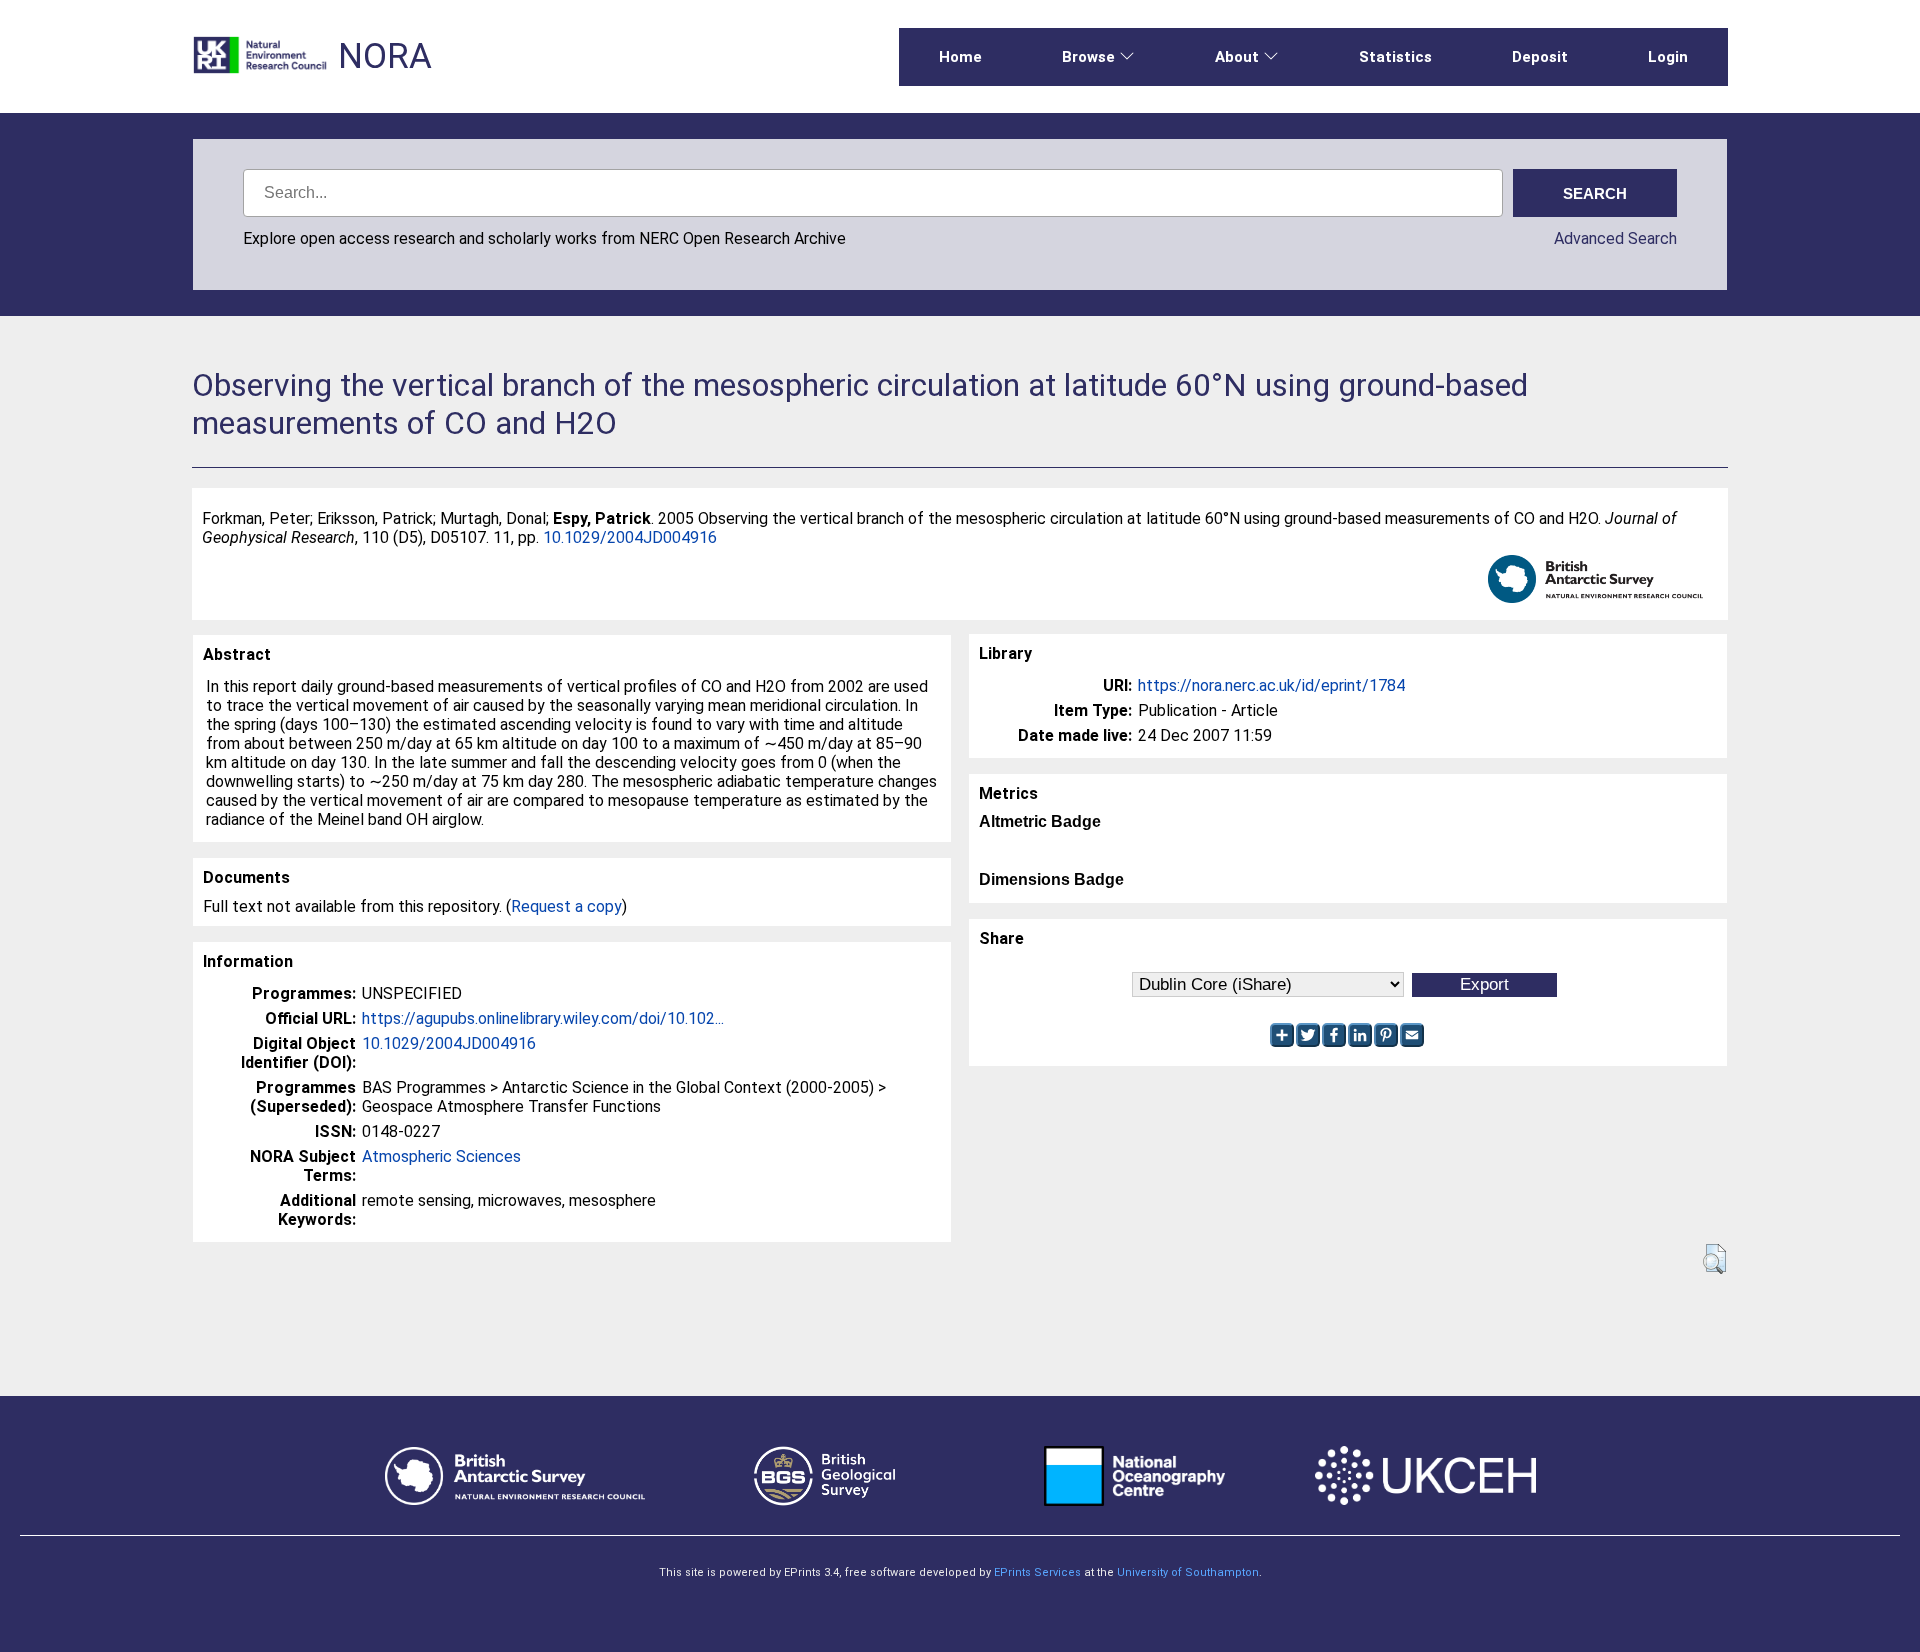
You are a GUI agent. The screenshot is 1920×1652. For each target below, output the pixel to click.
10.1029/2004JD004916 (630, 537)
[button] (1714, 1259)
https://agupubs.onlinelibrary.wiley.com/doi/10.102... (543, 1018)
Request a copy (566, 906)
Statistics (1395, 57)
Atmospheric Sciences (441, 1156)
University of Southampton (1188, 1572)
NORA (385, 56)
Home (960, 57)
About (1237, 57)
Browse (1088, 57)
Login (1668, 57)
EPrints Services (1037, 1572)
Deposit (1540, 57)
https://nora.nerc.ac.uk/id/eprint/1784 (1271, 685)
